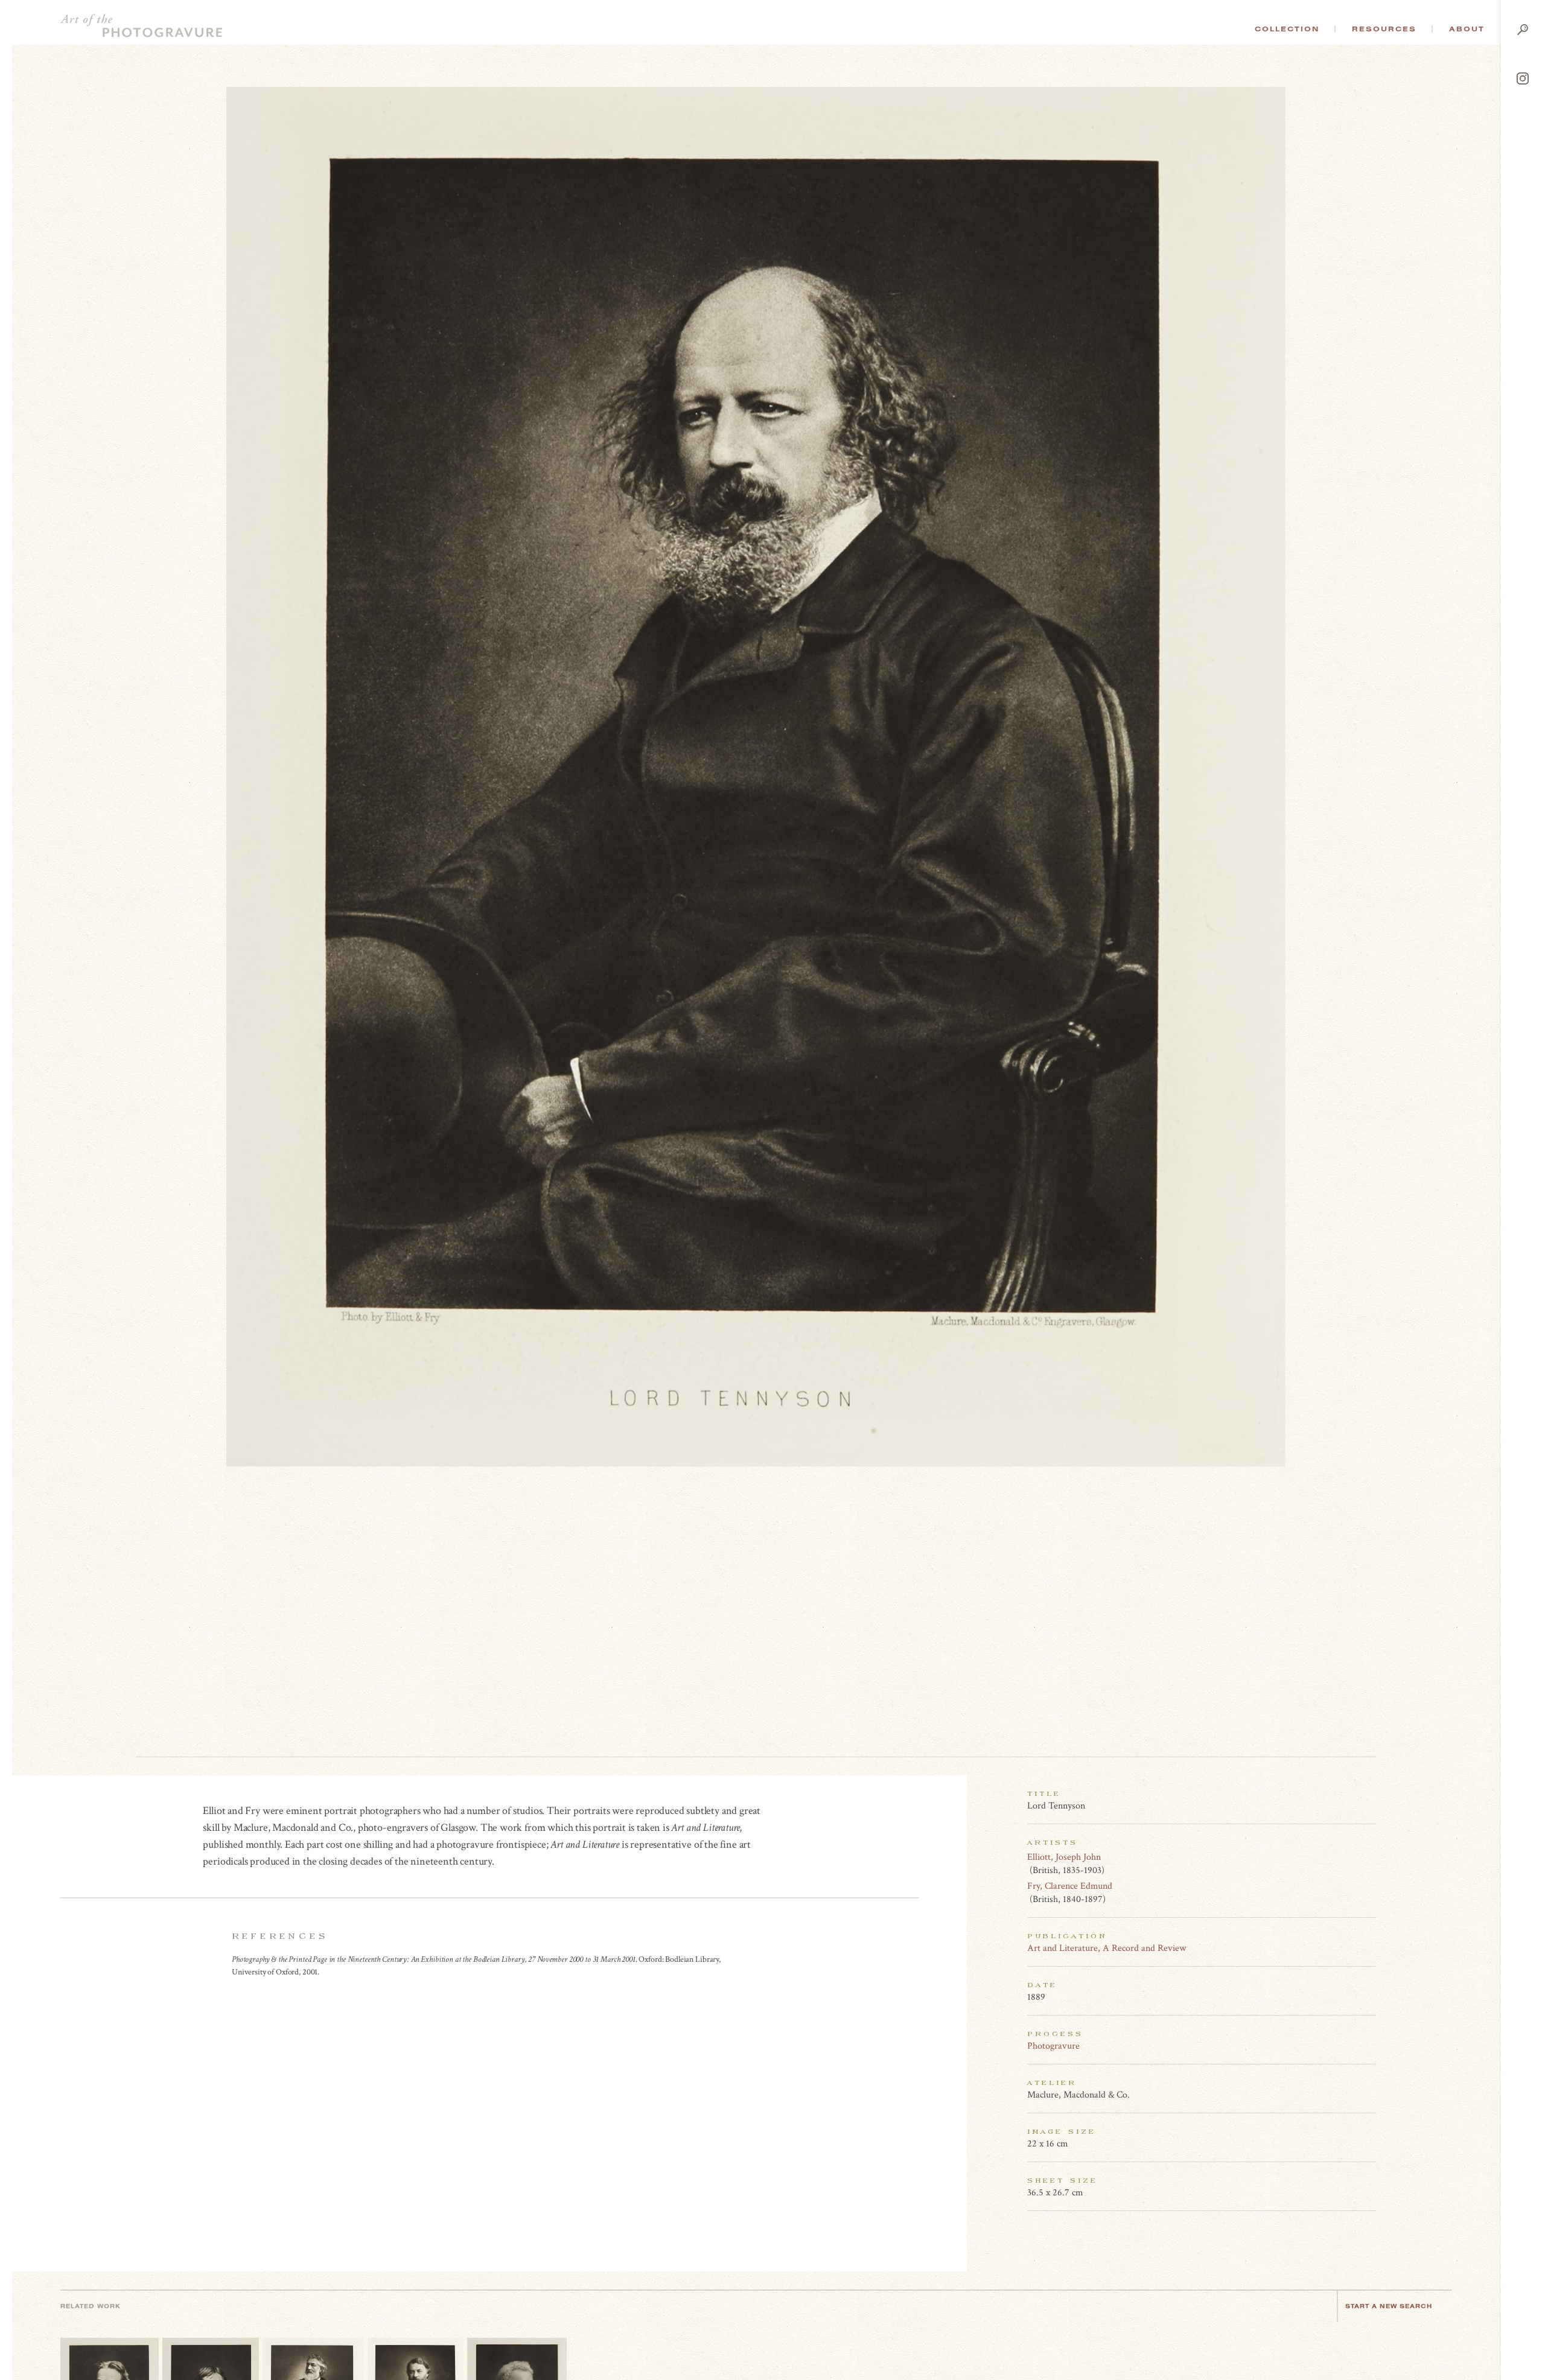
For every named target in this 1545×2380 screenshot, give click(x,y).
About (1467, 29)
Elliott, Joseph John (1064, 1857)
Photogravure (1053, 2046)
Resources (1384, 29)
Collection (1287, 29)
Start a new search (1389, 2306)
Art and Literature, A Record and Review (1107, 1948)
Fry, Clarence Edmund (1070, 1886)
